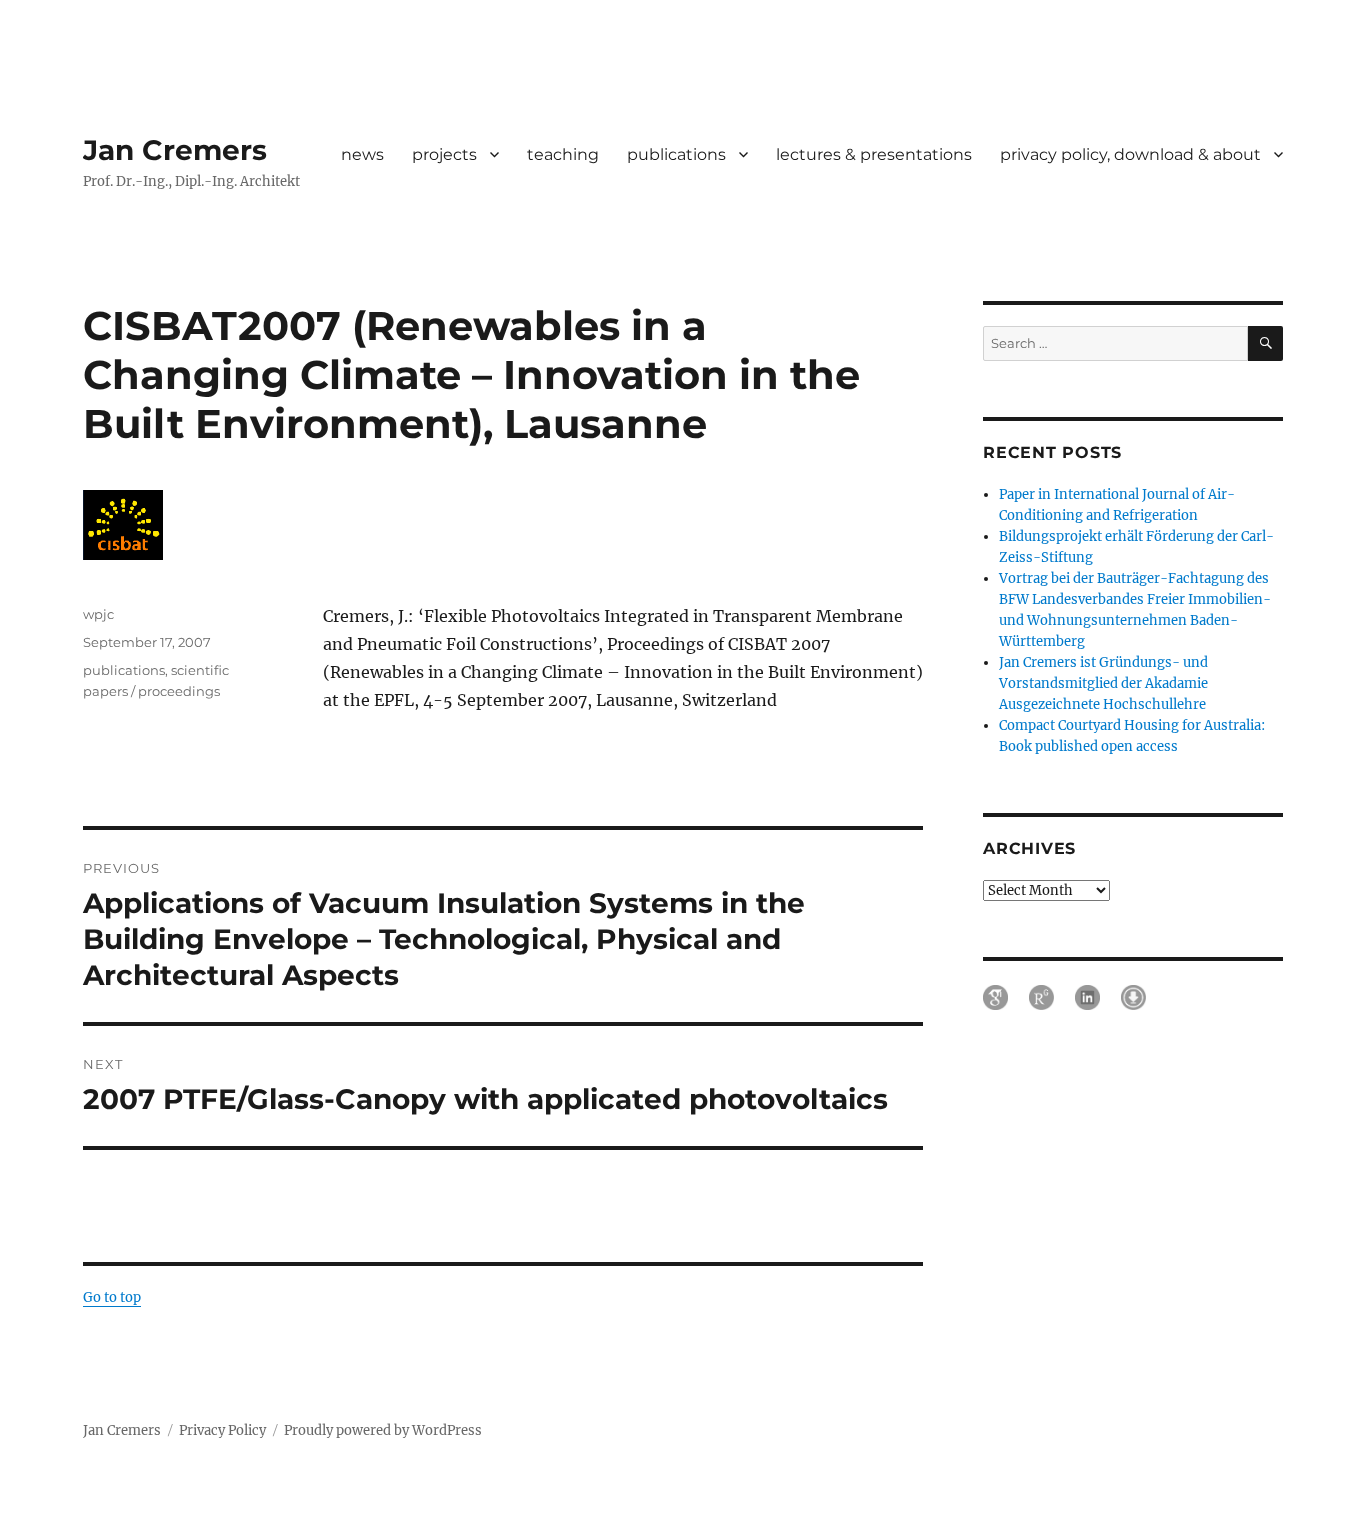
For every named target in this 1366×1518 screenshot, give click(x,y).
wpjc (98, 614)
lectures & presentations (874, 154)
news (362, 154)
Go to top (112, 1297)
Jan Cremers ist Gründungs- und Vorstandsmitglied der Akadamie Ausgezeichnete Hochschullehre (1103, 683)
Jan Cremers (175, 150)
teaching (563, 154)
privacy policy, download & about (1130, 154)
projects (444, 154)
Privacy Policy (222, 1430)
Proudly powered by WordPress (383, 1430)
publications (676, 154)
